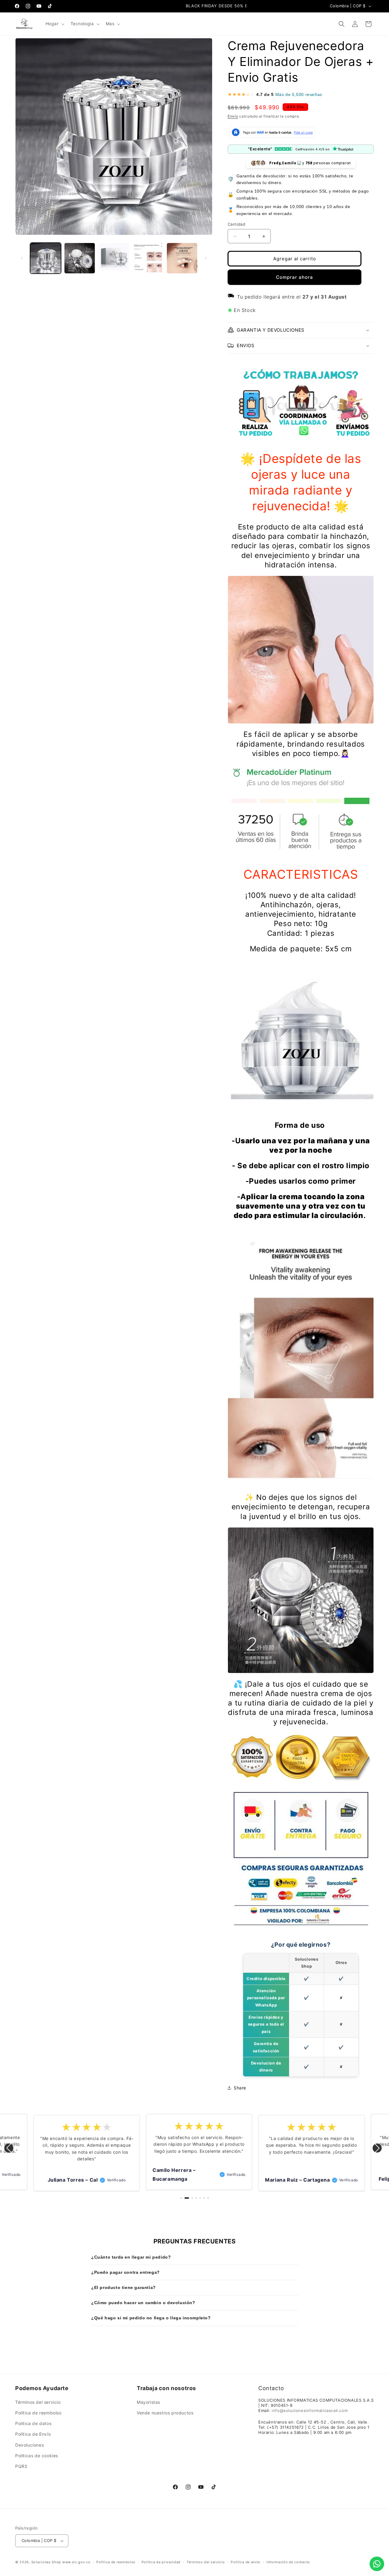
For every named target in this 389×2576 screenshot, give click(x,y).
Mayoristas (148, 2402)
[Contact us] (377, 2564)
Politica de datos (33, 2423)
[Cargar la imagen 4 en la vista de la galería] (148, 258)
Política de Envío (33, 2434)
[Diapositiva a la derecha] (206, 258)
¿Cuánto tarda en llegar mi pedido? (131, 2257)
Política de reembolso (38, 2413)
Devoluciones (29, 2445)
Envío (233, 116)
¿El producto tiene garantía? (124, 2287)
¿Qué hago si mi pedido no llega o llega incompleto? (151, 2318)
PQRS (21, 2466)
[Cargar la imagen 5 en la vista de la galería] (182, 258)
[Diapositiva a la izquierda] (22, 258)
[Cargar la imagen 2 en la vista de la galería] (80, 258)
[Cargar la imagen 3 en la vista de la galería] (114, 258)
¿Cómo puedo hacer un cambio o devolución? (143, 2303)
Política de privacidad (161, 2562)
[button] (54, 24)
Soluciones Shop (46, 2562)
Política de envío (246, 2562)
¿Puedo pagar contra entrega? (126, 2272)
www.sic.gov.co (76, 2562)
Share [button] (240, 2088)
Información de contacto (288, 2562)
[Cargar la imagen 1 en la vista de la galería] (46, 258)
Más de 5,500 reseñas (299, 94)
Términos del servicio (38, 2402)
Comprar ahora (294, 277)
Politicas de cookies (37, 2456)
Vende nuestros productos (165, 2413)
